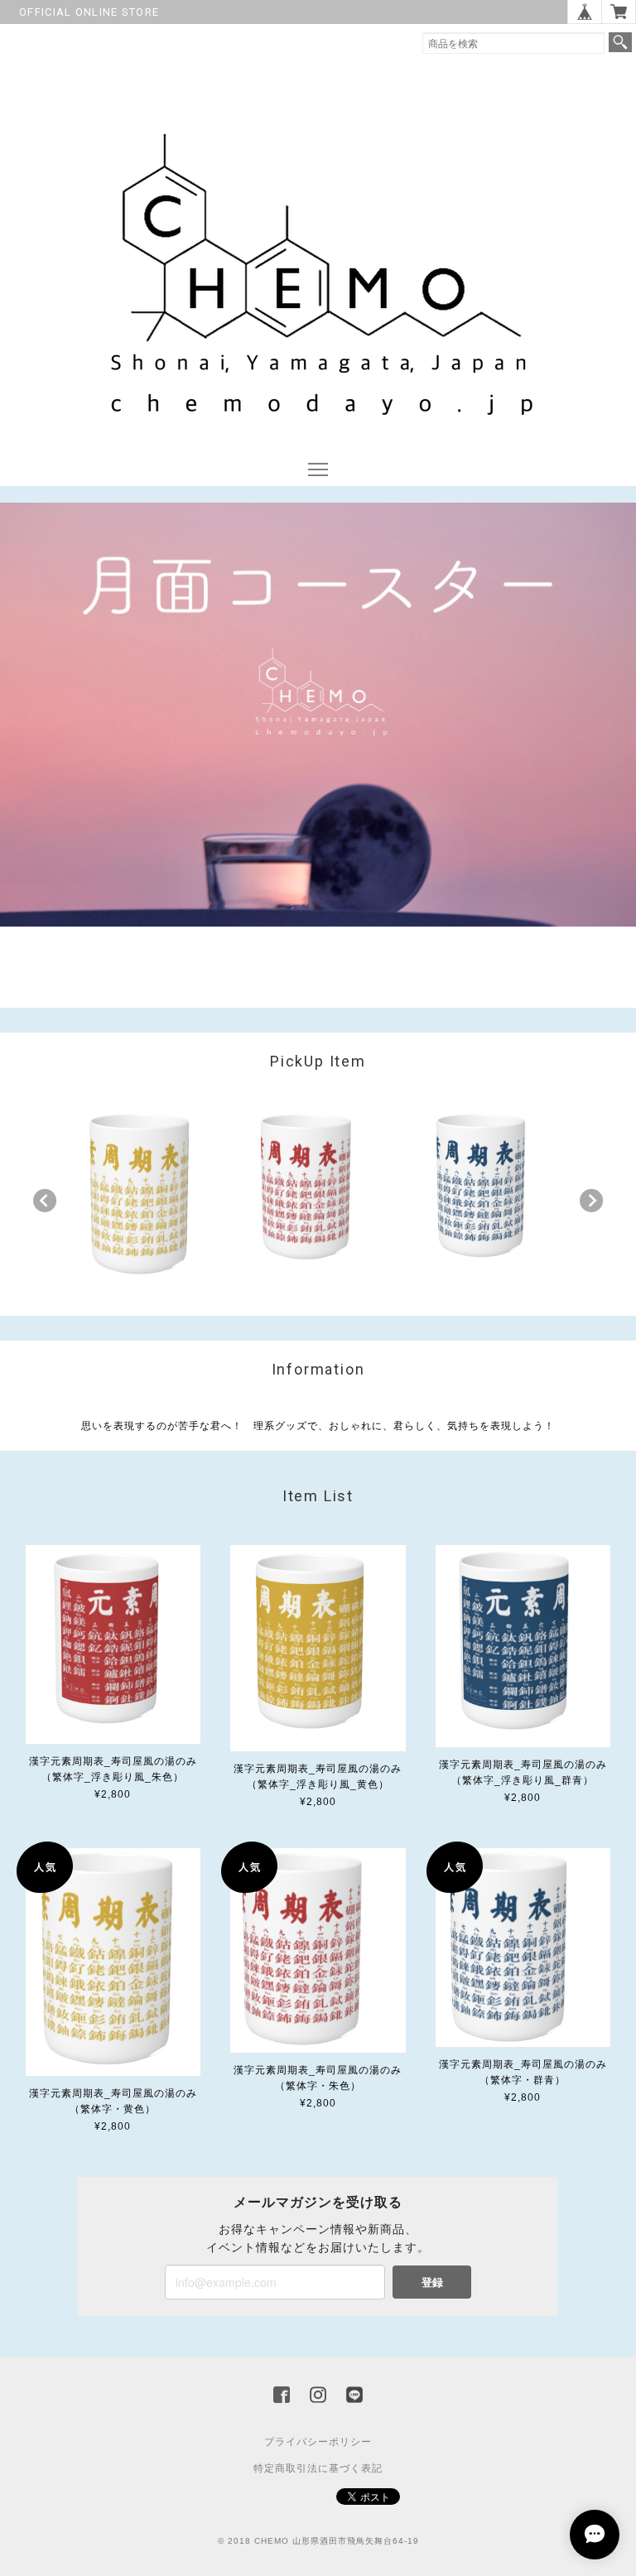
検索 (620, 42)
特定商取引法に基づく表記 (318, 2468)
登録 (432, 2282)
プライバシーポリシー (318, 2442)
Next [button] (591, 1201)
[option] (144, 1197)
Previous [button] (45, 1201)
